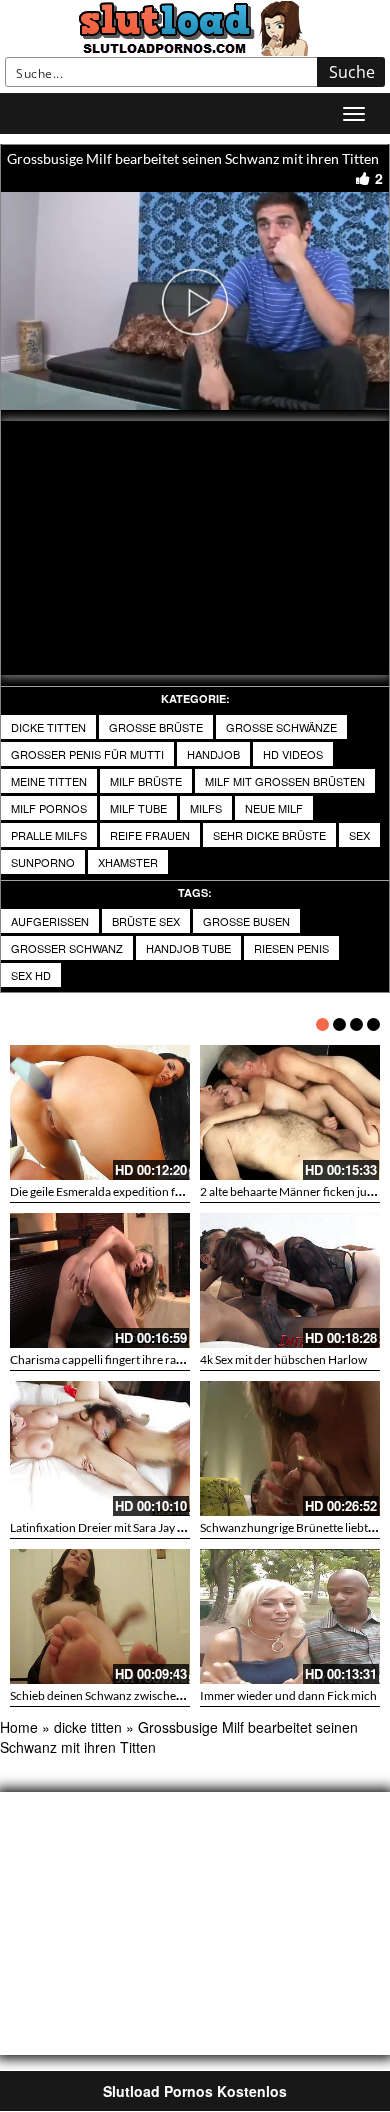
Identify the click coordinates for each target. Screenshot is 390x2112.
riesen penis (291, 948)
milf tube (138, 808)
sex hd (31, 975)
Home (19, 1727)
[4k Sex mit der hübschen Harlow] (290, 1280)
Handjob (213, 754)
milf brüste (146, 781)
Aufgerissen (50, 921)
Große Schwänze (281, 727)
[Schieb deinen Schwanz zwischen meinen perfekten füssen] (100, 1616)
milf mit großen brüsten (285, 781)
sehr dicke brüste (269, 835)
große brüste (156, 727)
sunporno (43, 862)
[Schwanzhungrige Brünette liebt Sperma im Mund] (290, 1448)
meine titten (49, 781)
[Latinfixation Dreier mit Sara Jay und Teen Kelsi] (100, 1448)
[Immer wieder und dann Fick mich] (290, 1616)
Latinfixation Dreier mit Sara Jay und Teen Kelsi (131, 1527)
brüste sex (146, 921)
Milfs (206, 808)
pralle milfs (49, 835)
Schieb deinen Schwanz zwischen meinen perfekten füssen (161, 1695)
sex (359, 835)
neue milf (274, 808)
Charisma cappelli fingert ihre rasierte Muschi (128, 1359)
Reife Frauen (150, 835)
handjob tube (188, 948)
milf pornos (49, 808)
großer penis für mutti (87, 754)
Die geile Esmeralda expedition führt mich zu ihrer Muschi (160, 1191)
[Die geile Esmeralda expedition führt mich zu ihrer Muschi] (100, 1112)
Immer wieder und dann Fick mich (288, 1695)
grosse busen (246, 921)
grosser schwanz (67, 948)
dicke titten (48, 727)
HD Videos (293, 754)
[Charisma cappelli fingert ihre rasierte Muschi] (100, 1280)
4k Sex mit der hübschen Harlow (283, 1359)
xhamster (128, 862)
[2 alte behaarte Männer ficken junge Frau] (290, 1112)
